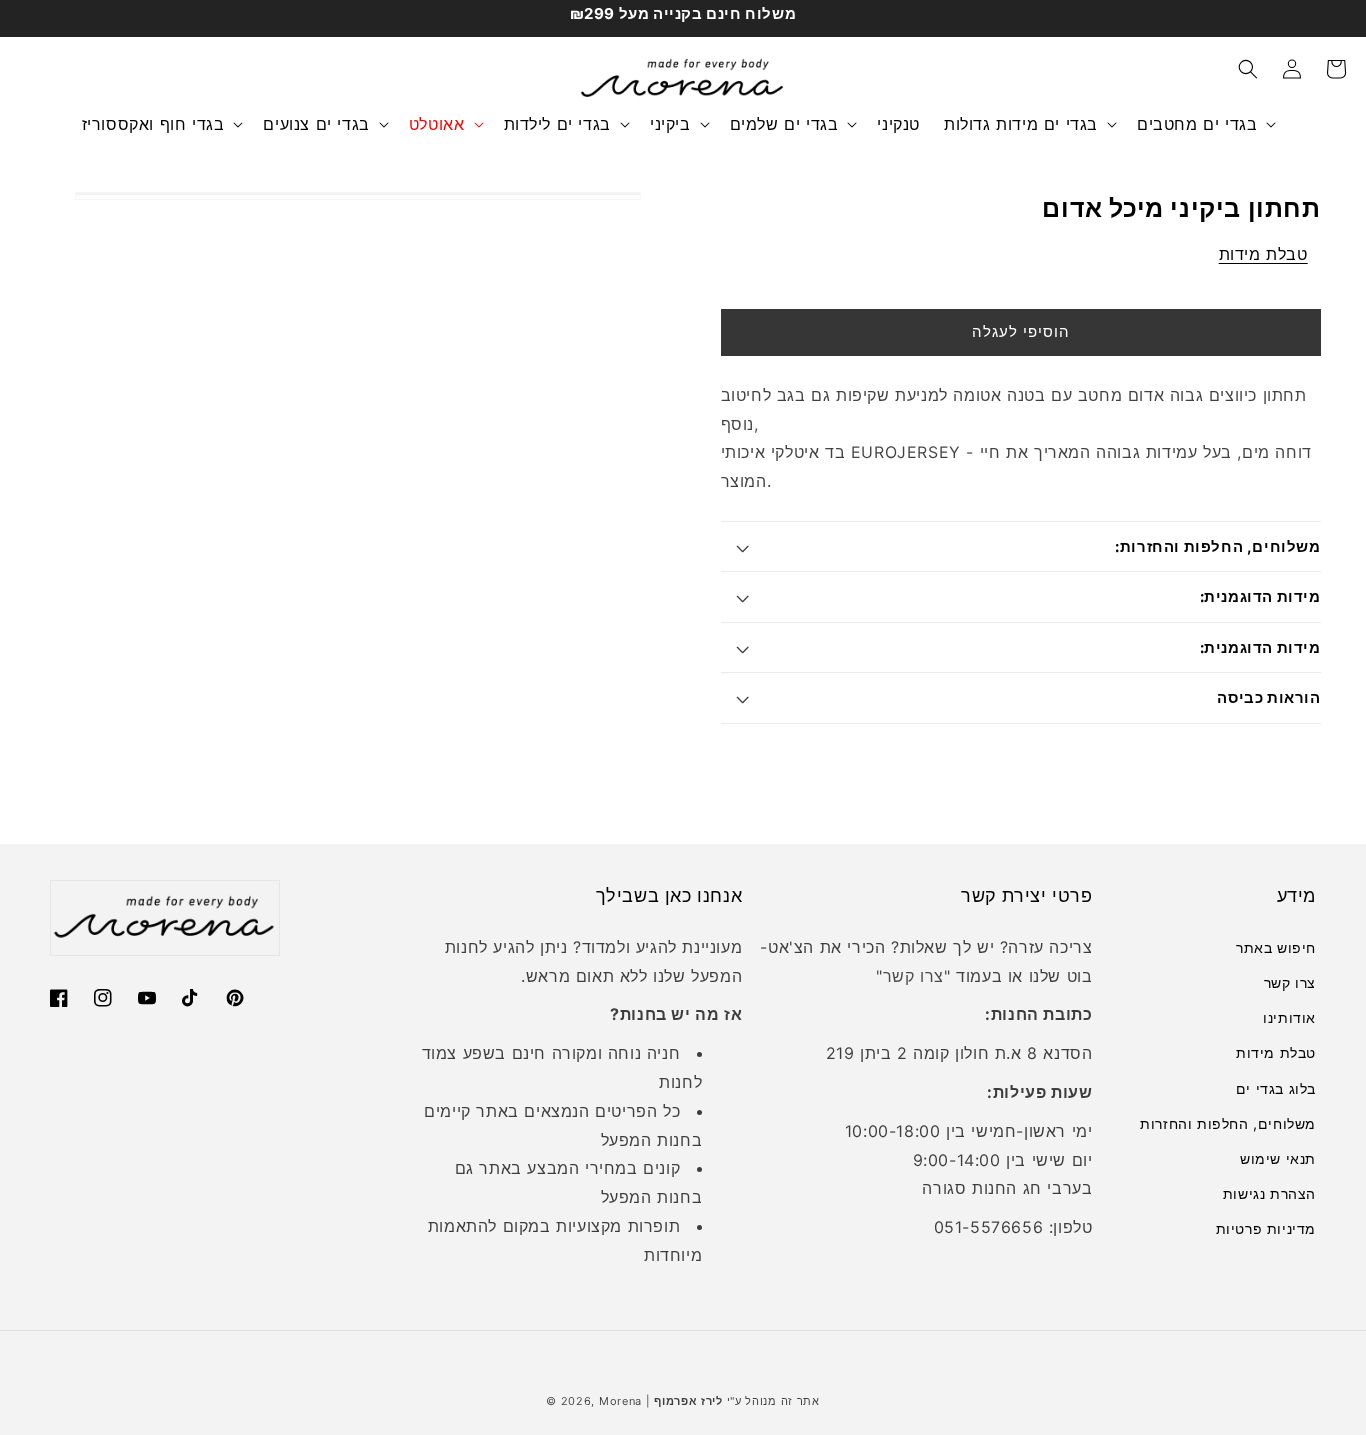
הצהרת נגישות (1269, 1193)
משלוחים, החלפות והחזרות (1228, 1123)
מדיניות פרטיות (1266, 1228)
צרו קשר (913, 976)
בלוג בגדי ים (1276, 1088)
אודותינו (1289, 1017)
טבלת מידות (1263, 254)
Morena (620, 1401)
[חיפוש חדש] (1248, 69)
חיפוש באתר (1276, 947)
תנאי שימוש (1278, 1158)
